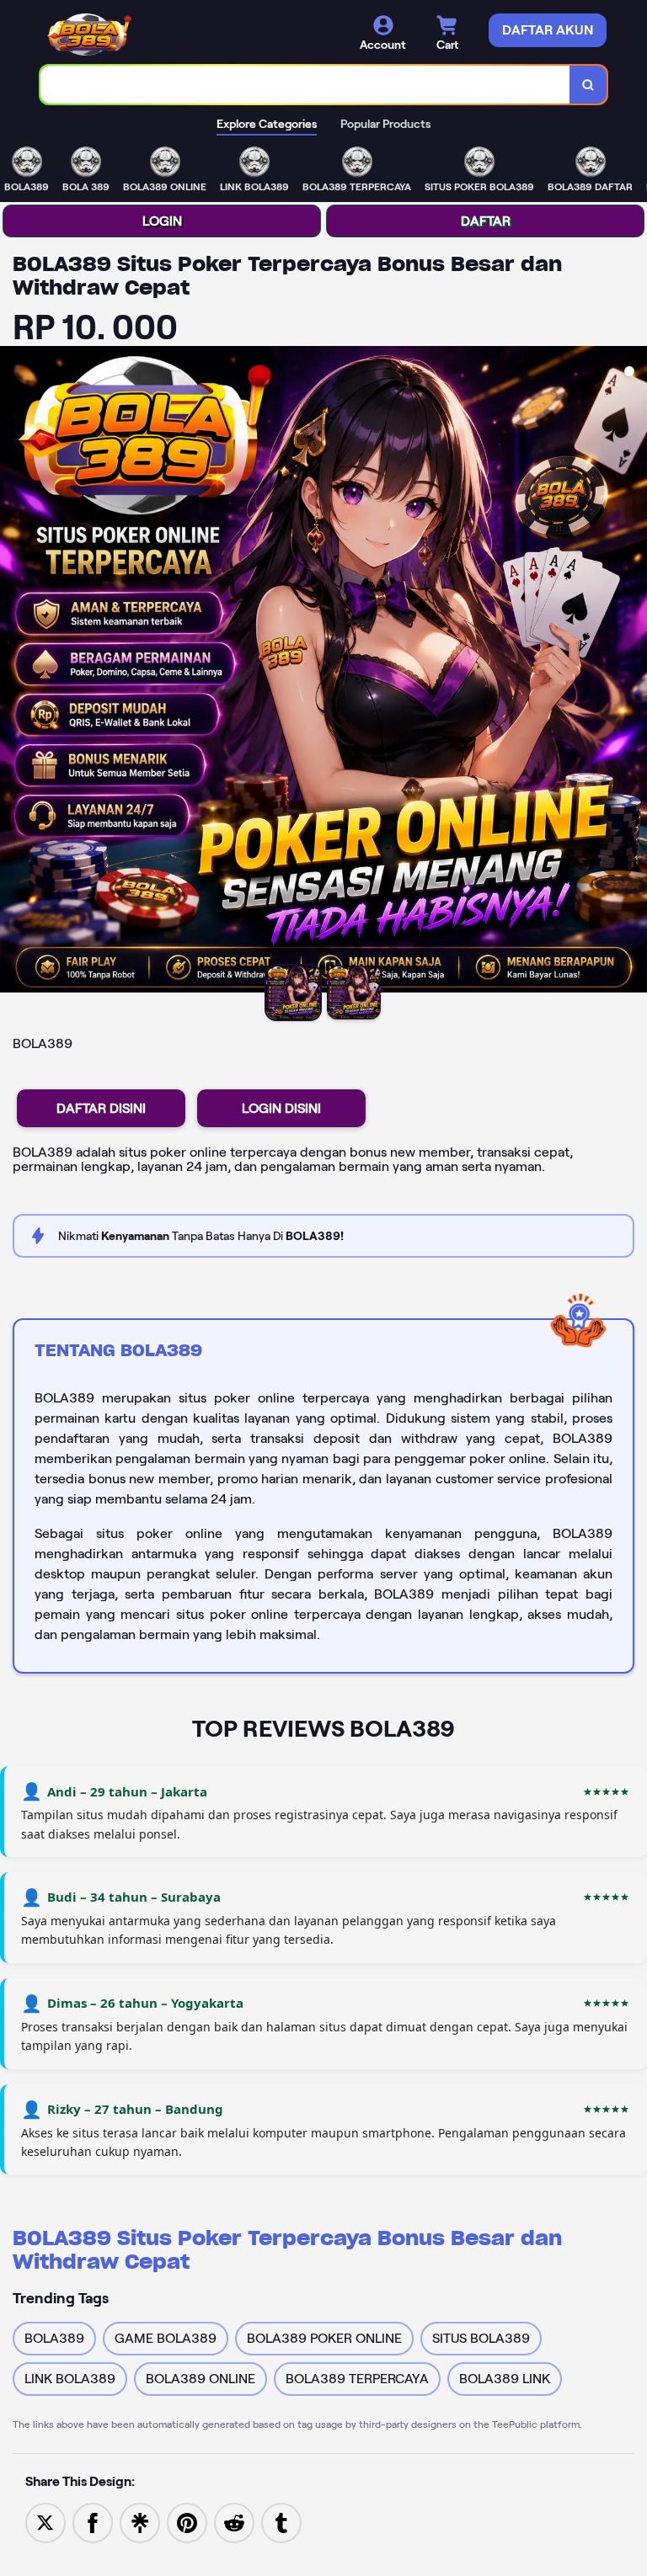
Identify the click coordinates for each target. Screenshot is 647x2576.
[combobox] (305, 85)
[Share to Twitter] (45, 2522)
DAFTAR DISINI (101, 1108)
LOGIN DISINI (281, 1108)
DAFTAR (486, 221)
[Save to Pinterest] (187, 2522)
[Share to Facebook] (93, 2522)
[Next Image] (634, 672)
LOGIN (162, 221)
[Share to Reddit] (234, 2522)
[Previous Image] (13, 672)
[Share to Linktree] (140, 2522)
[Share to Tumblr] (281, 2522)
